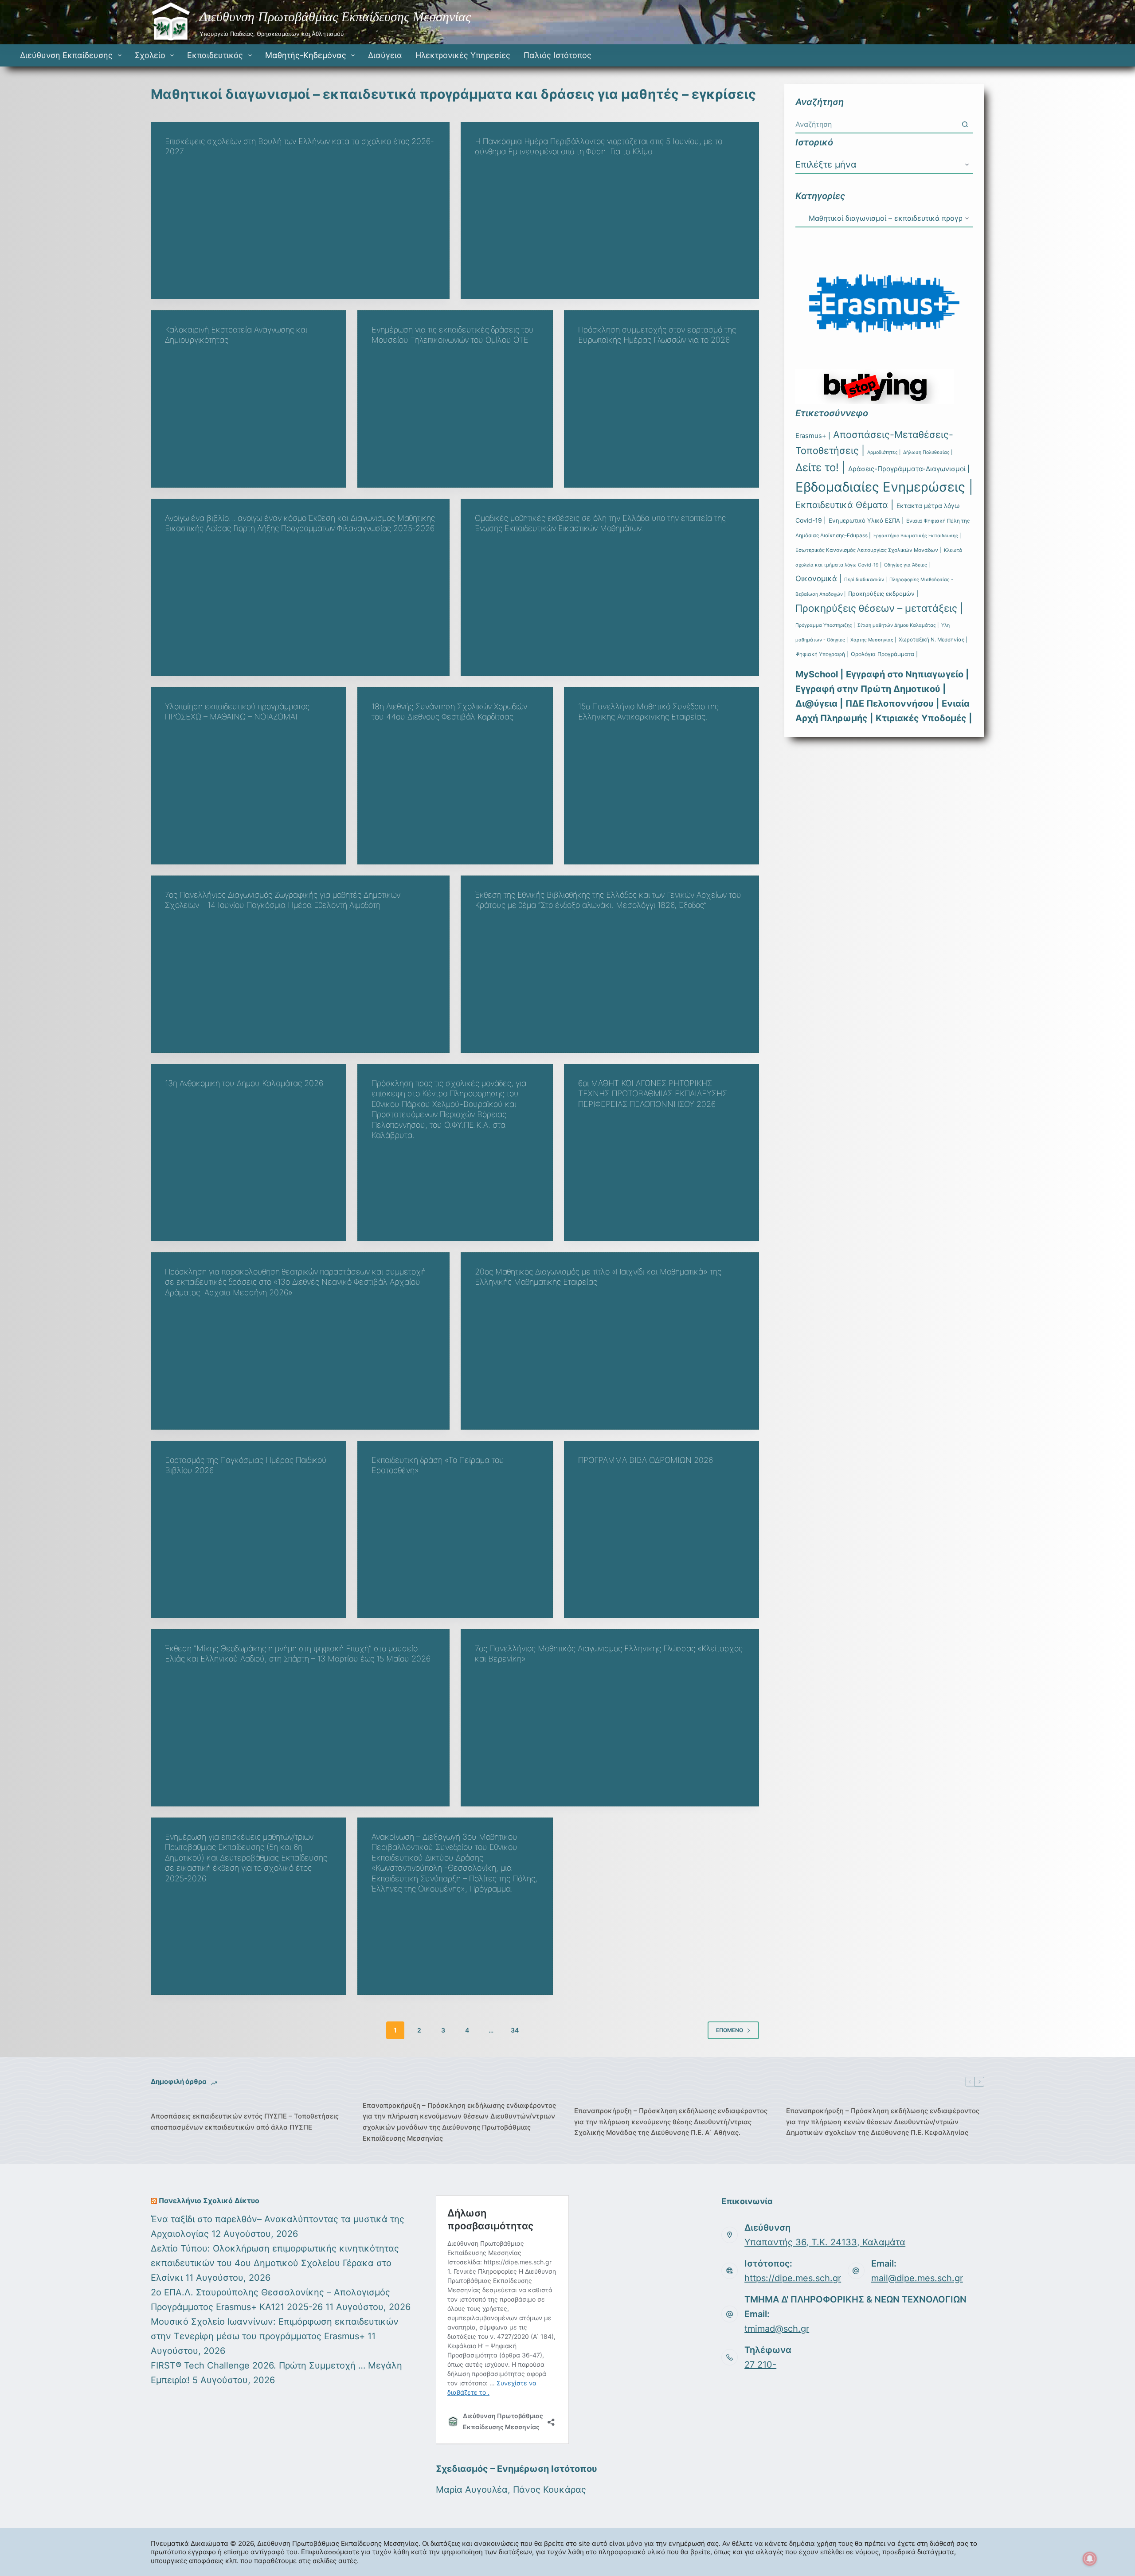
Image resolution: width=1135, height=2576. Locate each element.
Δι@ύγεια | (819, 704)
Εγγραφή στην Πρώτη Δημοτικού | (871, 689)
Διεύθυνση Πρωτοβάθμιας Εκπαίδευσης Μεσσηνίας (335, 17)
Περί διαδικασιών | (865, 580)
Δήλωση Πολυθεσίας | (928, 452)
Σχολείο (150, 55)
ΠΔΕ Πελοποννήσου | (892, 704)
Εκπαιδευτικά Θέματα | (845, 505)
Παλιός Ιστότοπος (558, 55)
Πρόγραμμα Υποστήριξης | (825, 625)
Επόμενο (730, 2030)
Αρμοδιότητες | (884, 452)
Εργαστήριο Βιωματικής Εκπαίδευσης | (917, 536)
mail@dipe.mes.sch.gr (917, 2278)
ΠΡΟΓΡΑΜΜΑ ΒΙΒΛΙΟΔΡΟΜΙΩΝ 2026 (646, 1460)
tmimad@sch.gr (777, 2329)
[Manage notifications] (1090, 2559)
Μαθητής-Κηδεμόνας (306, 55)
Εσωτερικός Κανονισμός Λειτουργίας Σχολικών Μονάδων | (868, 550)
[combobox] (876, 124)
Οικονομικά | (818, 579)
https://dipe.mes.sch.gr (793, 2278)
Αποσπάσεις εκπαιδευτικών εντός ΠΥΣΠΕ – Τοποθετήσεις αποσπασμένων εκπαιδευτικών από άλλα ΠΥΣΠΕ (245, 2122)
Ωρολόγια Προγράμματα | (884, 654)
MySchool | (819, 674)
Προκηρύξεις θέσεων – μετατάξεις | (879, 608)
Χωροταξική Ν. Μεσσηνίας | (933, 640)
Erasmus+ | (813, 436)
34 (515, 2030)
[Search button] (965, 124)
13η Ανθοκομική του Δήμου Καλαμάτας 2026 (244, 1083)
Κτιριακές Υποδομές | (924, 718)
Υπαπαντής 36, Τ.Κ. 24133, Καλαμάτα (825, 2242)
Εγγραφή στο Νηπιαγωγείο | (907, 674)
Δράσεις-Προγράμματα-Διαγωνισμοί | (909, 469)
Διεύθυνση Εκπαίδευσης (66, 55)
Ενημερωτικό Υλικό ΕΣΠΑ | (866, 520)
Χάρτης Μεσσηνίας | (873, 640)
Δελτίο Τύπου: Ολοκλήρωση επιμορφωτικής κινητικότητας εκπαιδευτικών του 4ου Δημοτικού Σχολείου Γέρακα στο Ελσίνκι (275, 2263)
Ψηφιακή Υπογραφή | (822, 654)
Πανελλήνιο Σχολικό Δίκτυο (209, 2201)
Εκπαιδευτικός (215, 55)
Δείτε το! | (820, 467)
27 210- (760, 2365)
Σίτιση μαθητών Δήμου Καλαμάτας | (898, 625)
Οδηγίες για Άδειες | (907, 565)
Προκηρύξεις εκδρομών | (883, 594)
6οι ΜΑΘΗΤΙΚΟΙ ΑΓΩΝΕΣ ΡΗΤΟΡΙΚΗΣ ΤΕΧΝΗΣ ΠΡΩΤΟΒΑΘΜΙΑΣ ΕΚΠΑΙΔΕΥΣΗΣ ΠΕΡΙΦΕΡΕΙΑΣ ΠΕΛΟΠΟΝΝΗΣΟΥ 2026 (653, 1094)
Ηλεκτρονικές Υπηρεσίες (463, 55)
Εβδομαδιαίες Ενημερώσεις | (884, 487)
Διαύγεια (385, 55)
